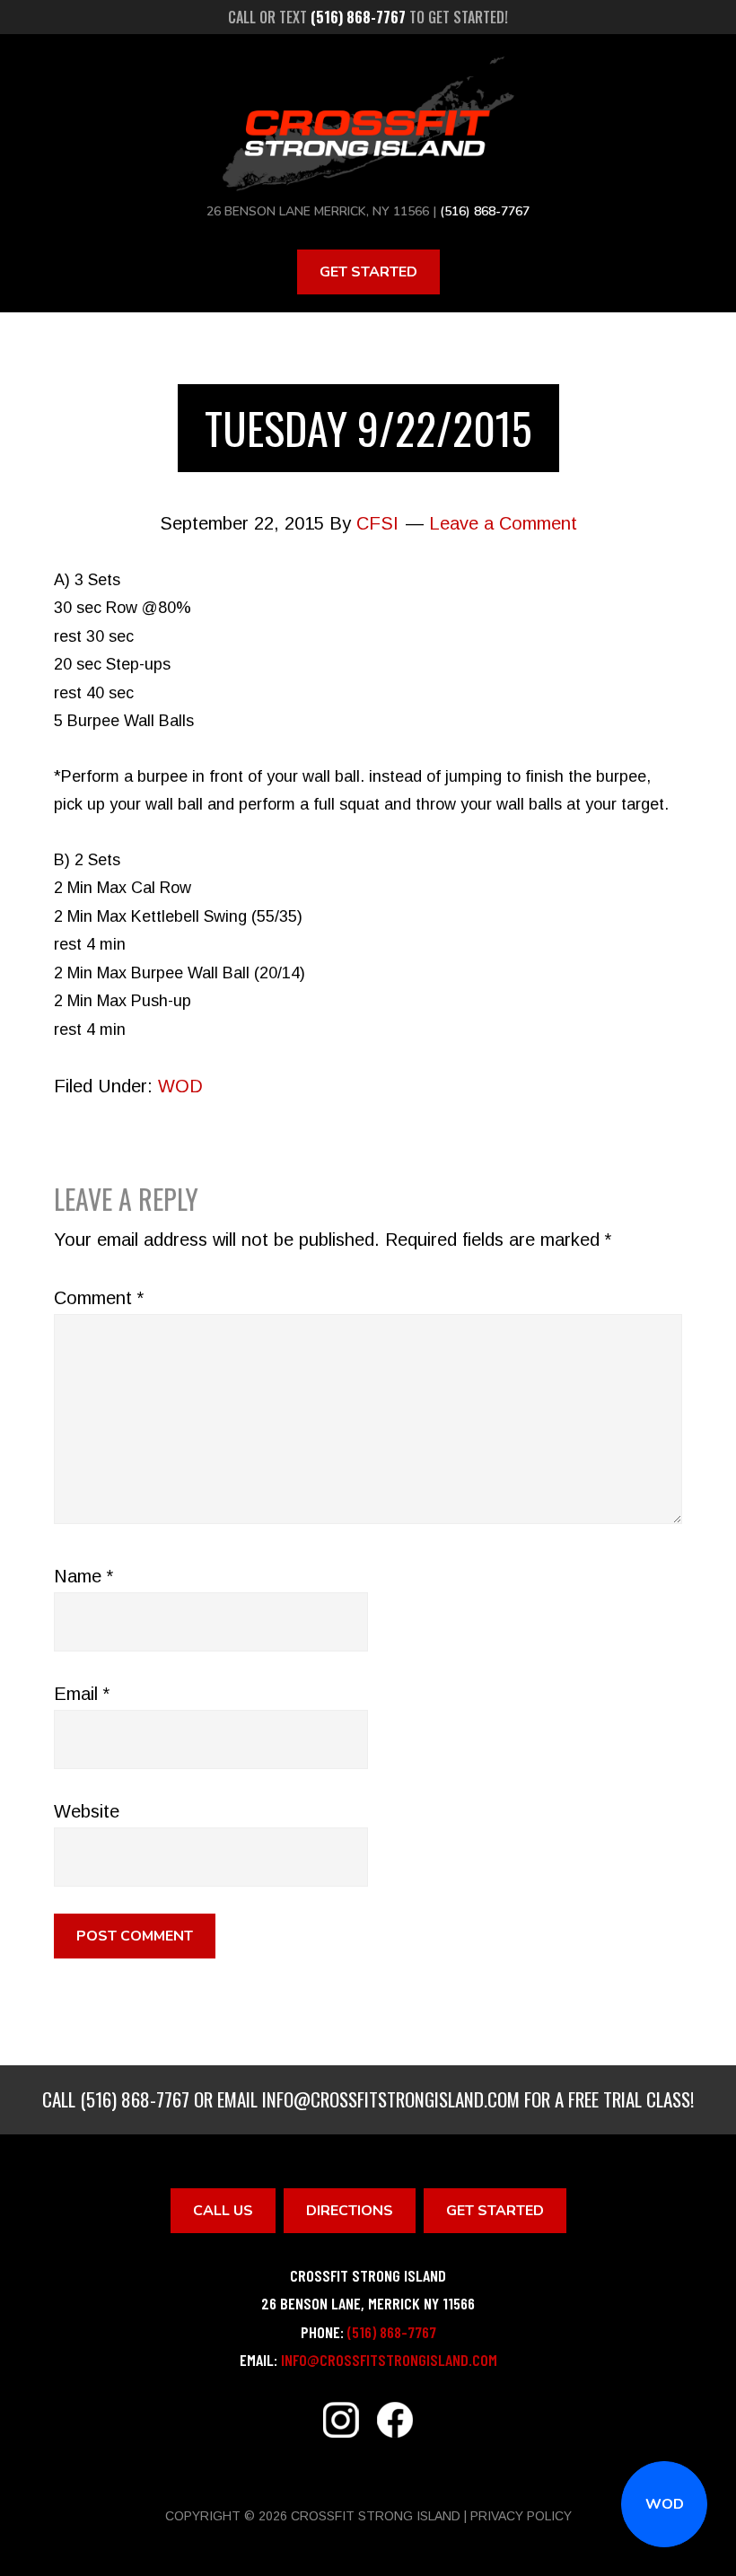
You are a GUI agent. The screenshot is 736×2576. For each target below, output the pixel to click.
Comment (99, 1298)
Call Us (223, 2211)
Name (83, 1576)
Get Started (368, 272)
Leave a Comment (503, 523)
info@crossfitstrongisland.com (391, 2099)
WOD (665, 2504)
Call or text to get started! (368, 17)
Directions (350, 2211)
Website (87, 1811)
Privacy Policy (521, 2516)
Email (82, 1694)
